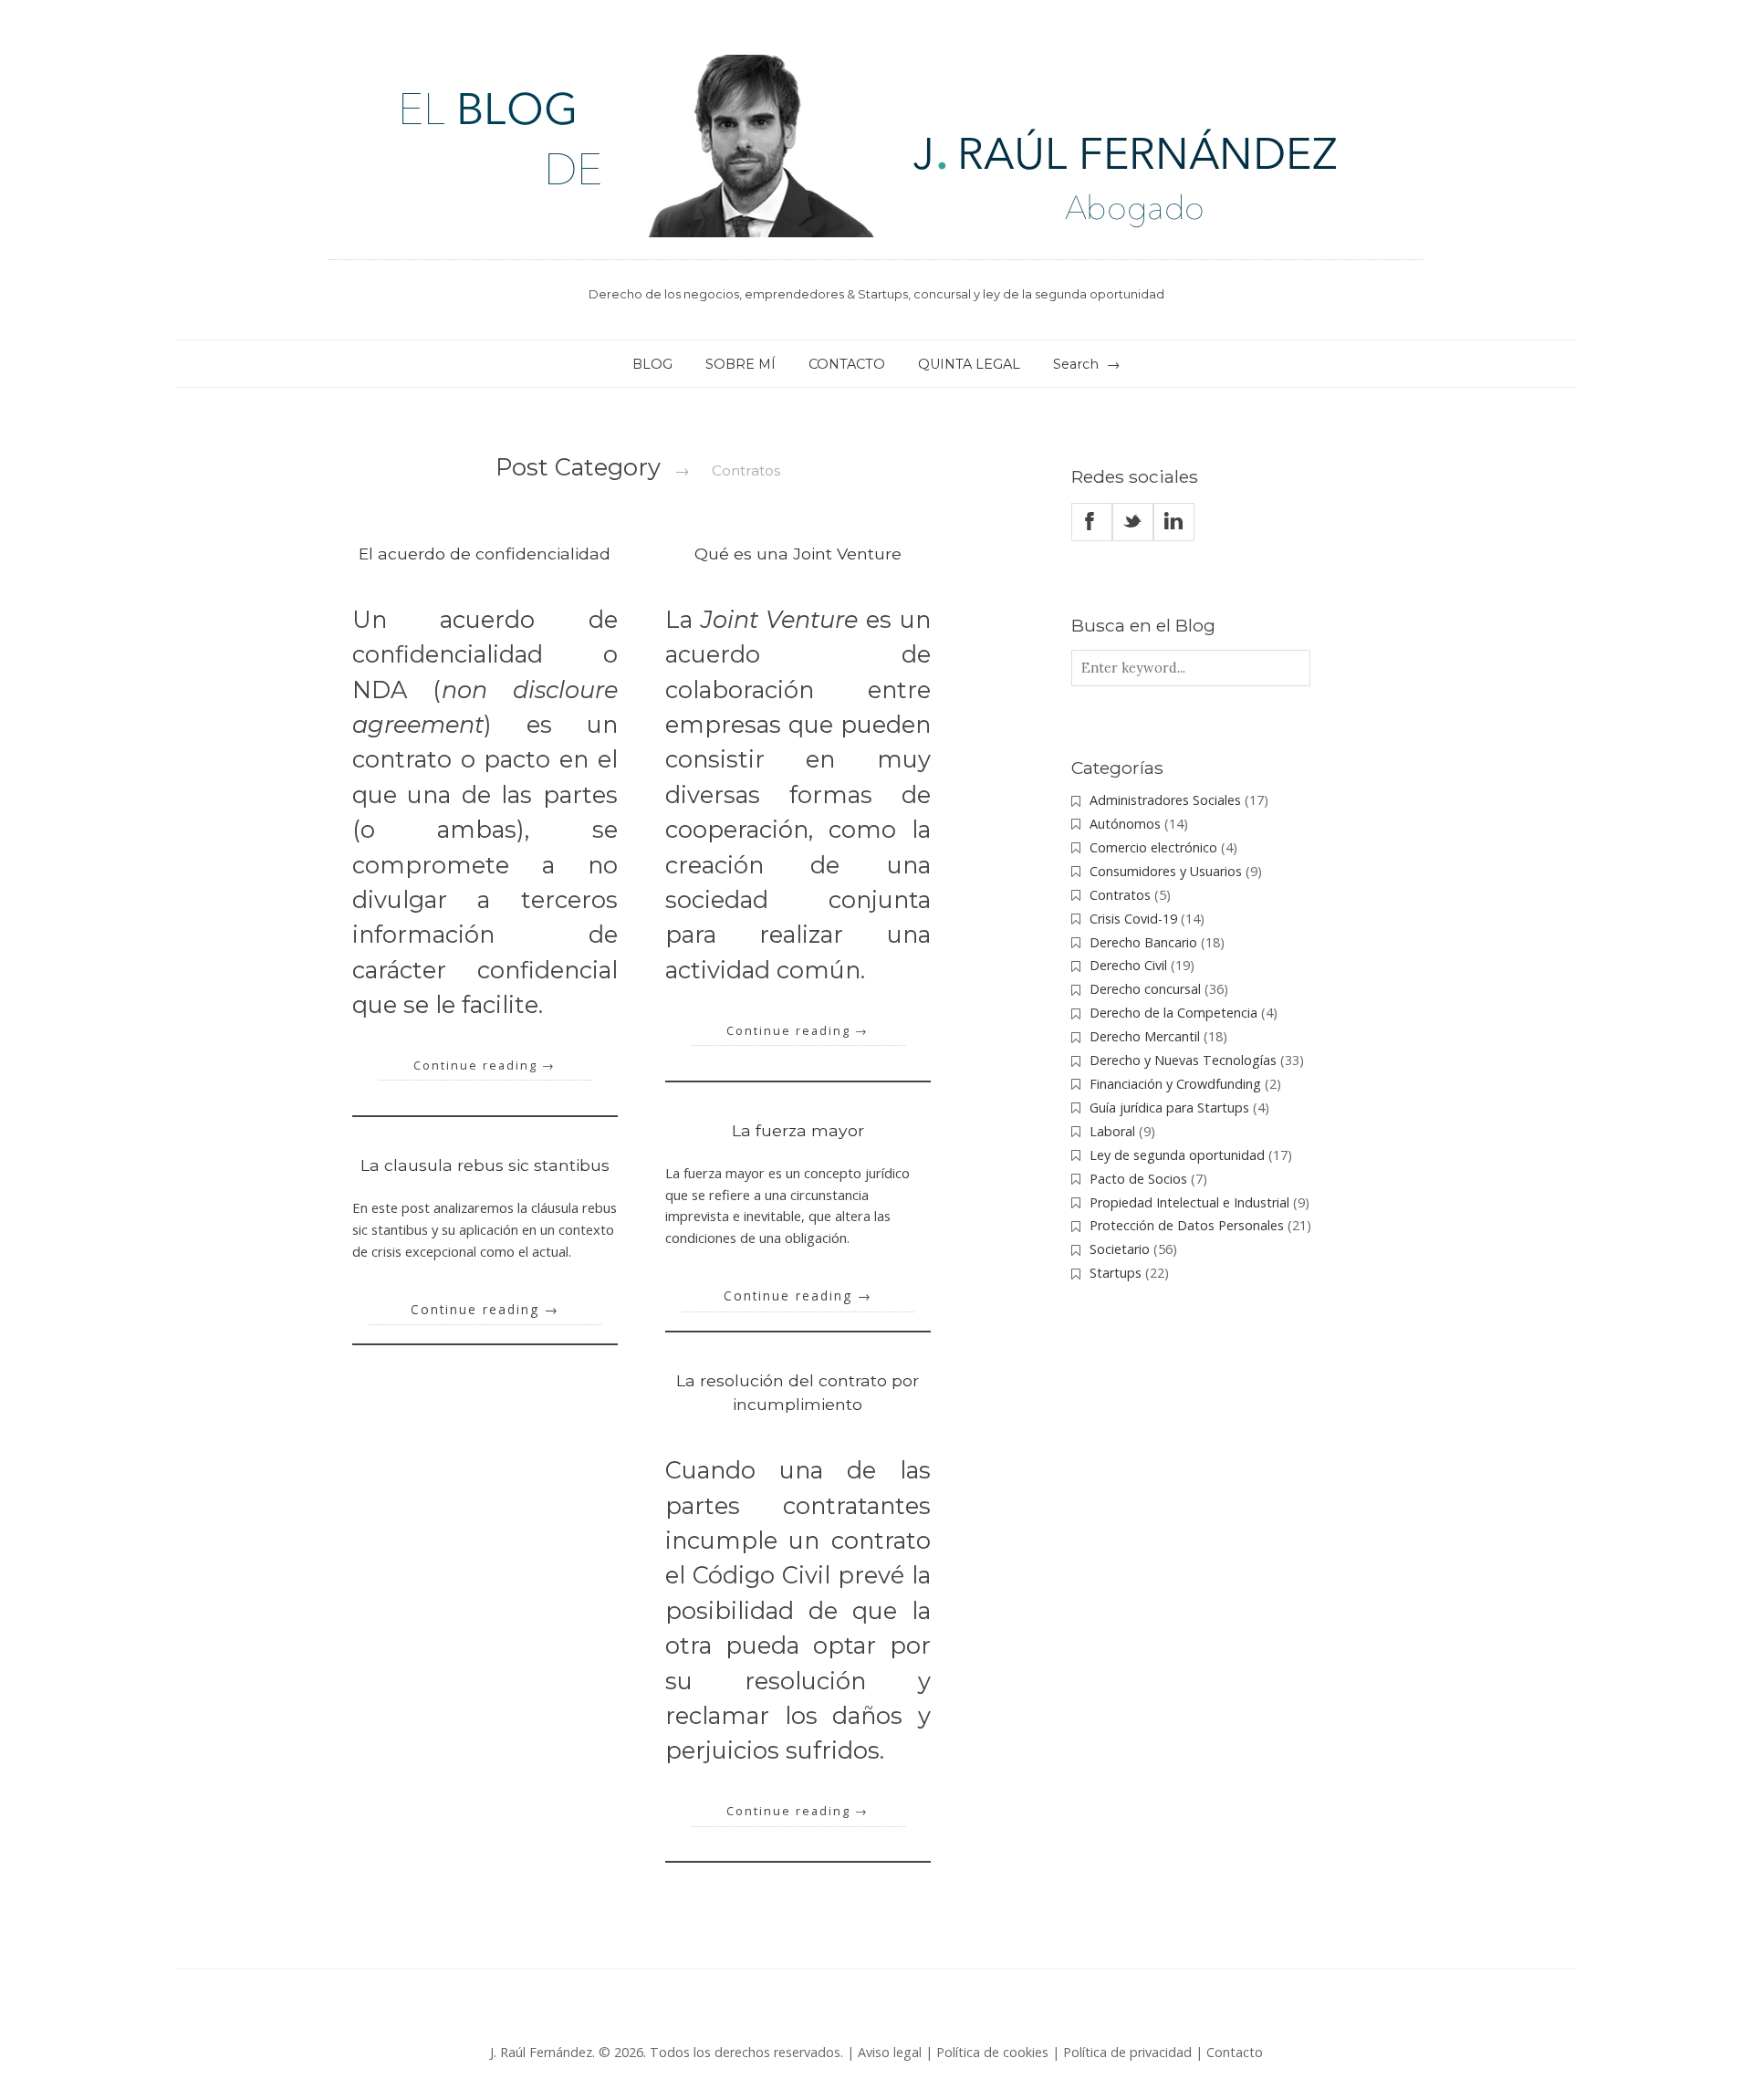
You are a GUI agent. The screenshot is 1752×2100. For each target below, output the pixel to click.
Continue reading (485, 1066)
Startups (1116, 1273)
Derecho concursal (1145, 989)
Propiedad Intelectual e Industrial (1189, 1202)
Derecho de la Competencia (1173, 1013)
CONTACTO (847, 364)
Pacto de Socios (1138, 1179)
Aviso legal (890, 2052)
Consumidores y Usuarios (1166, 871)
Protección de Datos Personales (1187, 1225)
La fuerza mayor (798, 1130)
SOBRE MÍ (740, 364)
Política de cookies (992, 2052)
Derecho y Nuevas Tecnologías (1183, 1060)
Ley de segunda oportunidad (1177, 1155)
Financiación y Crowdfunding (1175, 1084)
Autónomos (1125, 824)
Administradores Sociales (1165, 800)
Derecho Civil (1128, 965)
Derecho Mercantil (1145, 1036)
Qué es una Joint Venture (798, 554)
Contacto (1235, 2052)
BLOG (652, 364)
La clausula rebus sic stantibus (485, 1165)
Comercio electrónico (1153, 847)
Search (1076, 364)
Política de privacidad (1127, 2052)
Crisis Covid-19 (1133, 919)
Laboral (1112, 1131)
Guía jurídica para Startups (1169, 1107)
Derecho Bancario (1143, 942)
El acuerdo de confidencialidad (485, 554)
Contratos (1120, 895)
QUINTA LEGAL (969, 364)
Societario (1120, 1249)
